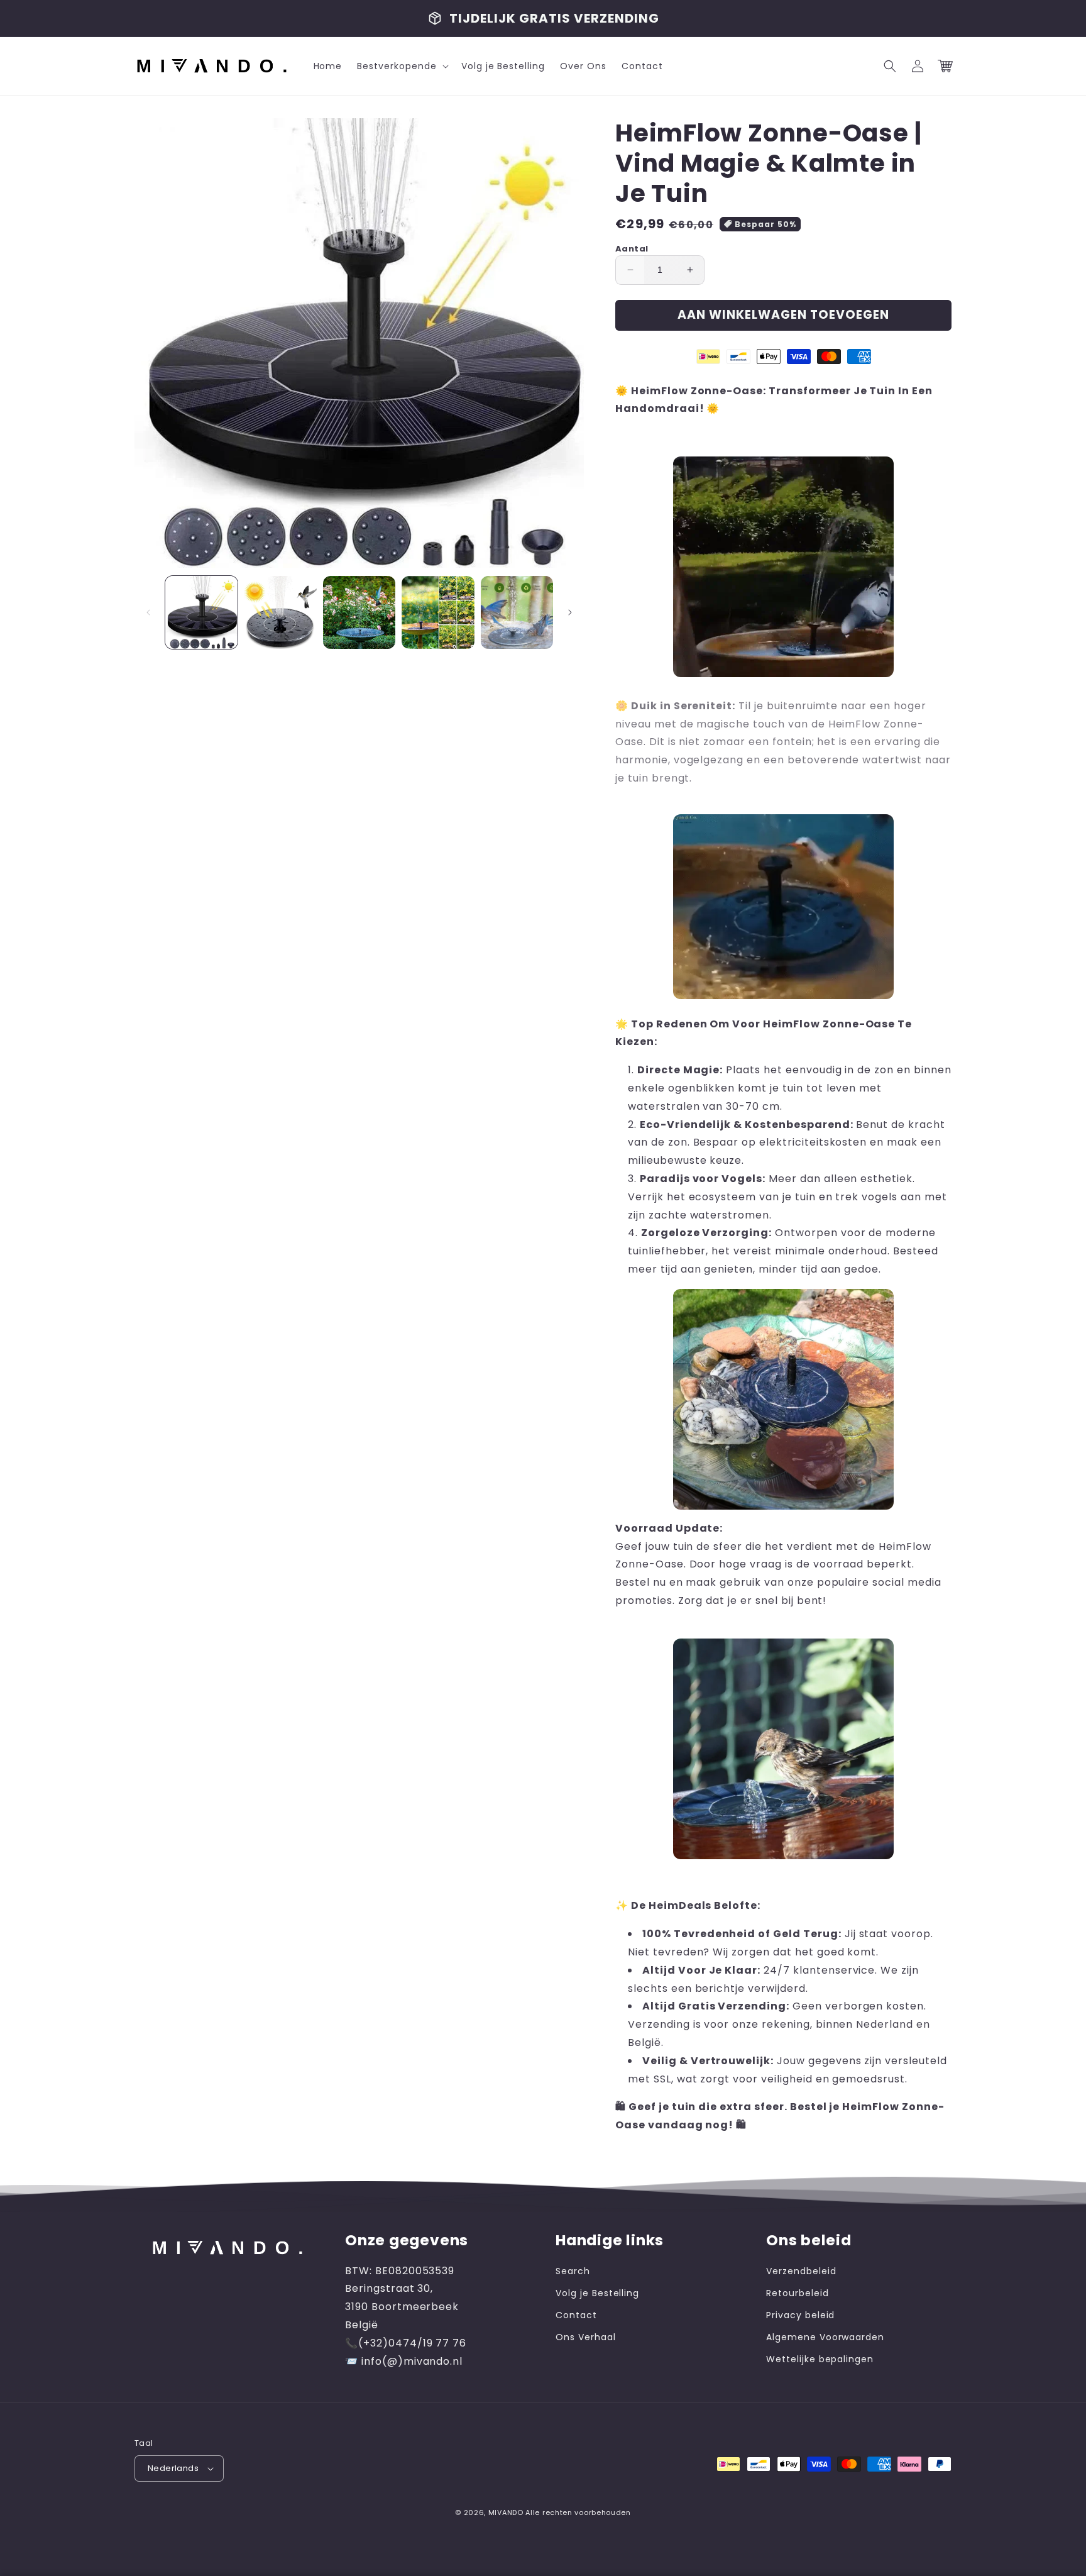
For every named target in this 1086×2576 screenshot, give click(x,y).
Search (573, 2271)
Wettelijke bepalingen (820, 2359)
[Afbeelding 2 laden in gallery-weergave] (280, 612)
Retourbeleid (798, 2293)
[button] (401, 66)
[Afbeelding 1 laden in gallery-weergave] (201, 612)
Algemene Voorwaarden (825, 2337)
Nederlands (173, 2468)
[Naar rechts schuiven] (570, 612)
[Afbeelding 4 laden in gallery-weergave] (438, 612)
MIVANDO (506, 2512)
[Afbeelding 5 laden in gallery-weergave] (517, 612)
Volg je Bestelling (597, 2293)
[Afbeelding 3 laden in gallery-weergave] (359, 612)
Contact (576, 2315)
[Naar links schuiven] (148, 612)
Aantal (632, 249)
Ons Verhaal (586, 2337)
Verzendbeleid (801, 2271)
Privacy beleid (800, 2315)
